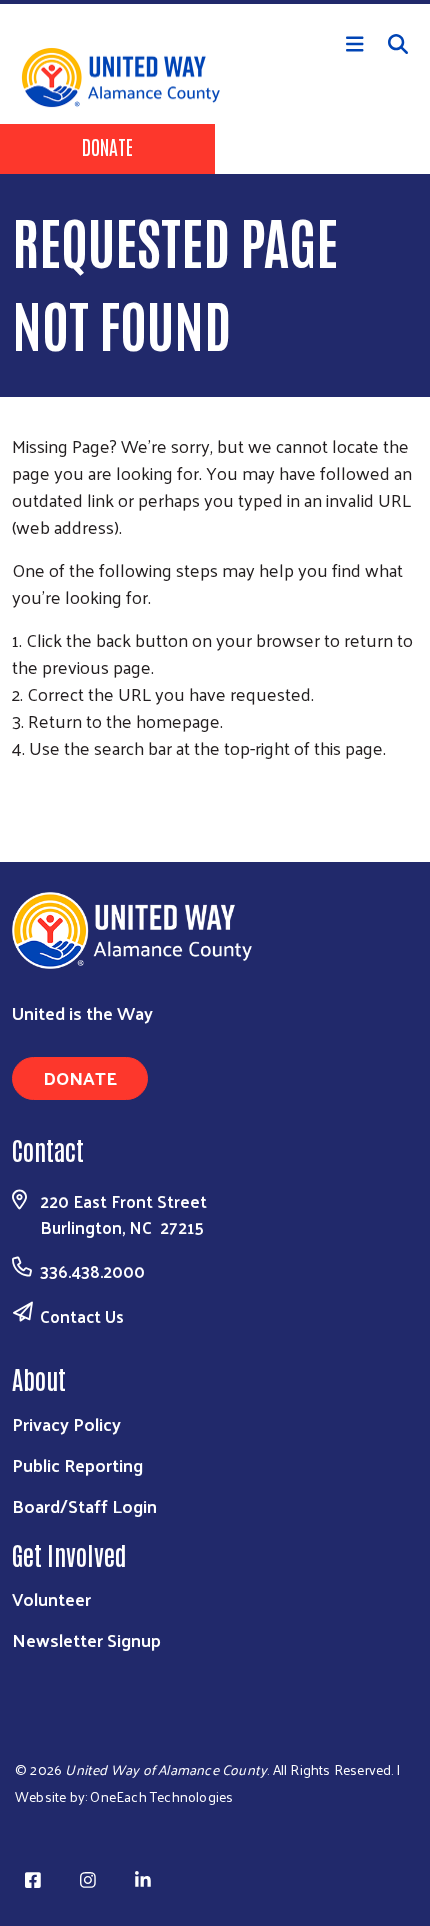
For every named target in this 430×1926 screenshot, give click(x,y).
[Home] (215, 2)
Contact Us (82, 1316)
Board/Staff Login (84, 1505)
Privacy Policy (66, 1423)
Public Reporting (77, 1464)
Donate (107, 146)
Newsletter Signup (86, 1639)
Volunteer (51, 1598)
